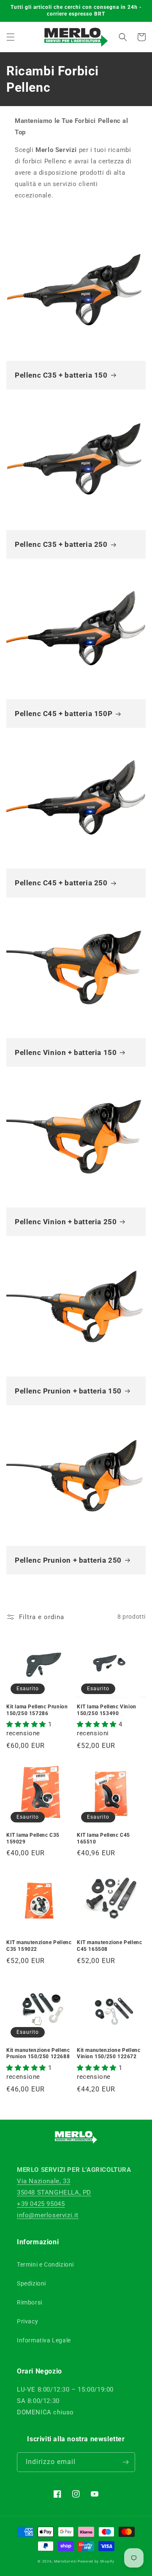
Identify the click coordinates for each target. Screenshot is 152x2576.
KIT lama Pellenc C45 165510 (103, 1838)
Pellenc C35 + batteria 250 (61, 544)
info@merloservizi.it (48, 2215)
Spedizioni (31, 2283)
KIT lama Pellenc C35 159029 (33, 1838)
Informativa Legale (44, 2340)
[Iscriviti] (125, 2462)
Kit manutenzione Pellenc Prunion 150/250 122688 (38, 2054)
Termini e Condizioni (45, 2264)
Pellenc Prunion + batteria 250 (68, 1560)
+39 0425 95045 (41, 2204)
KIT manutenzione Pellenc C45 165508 (109, 1946)
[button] (11, 37)
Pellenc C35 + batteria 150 (61, 375)
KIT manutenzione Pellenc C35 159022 (39, 1946)
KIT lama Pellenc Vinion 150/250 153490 (107, 1710)
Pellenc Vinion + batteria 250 (66, 1222)
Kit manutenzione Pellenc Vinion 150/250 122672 (109, 2054)
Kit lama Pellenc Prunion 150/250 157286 (37, 1710)
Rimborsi (30, 2302)
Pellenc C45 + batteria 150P (64, 714)
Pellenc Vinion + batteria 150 (66, 1052)
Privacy (27, 2321)
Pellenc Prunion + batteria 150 (68, 1391)
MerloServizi (65, 2561)
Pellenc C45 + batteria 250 (61, 883)
